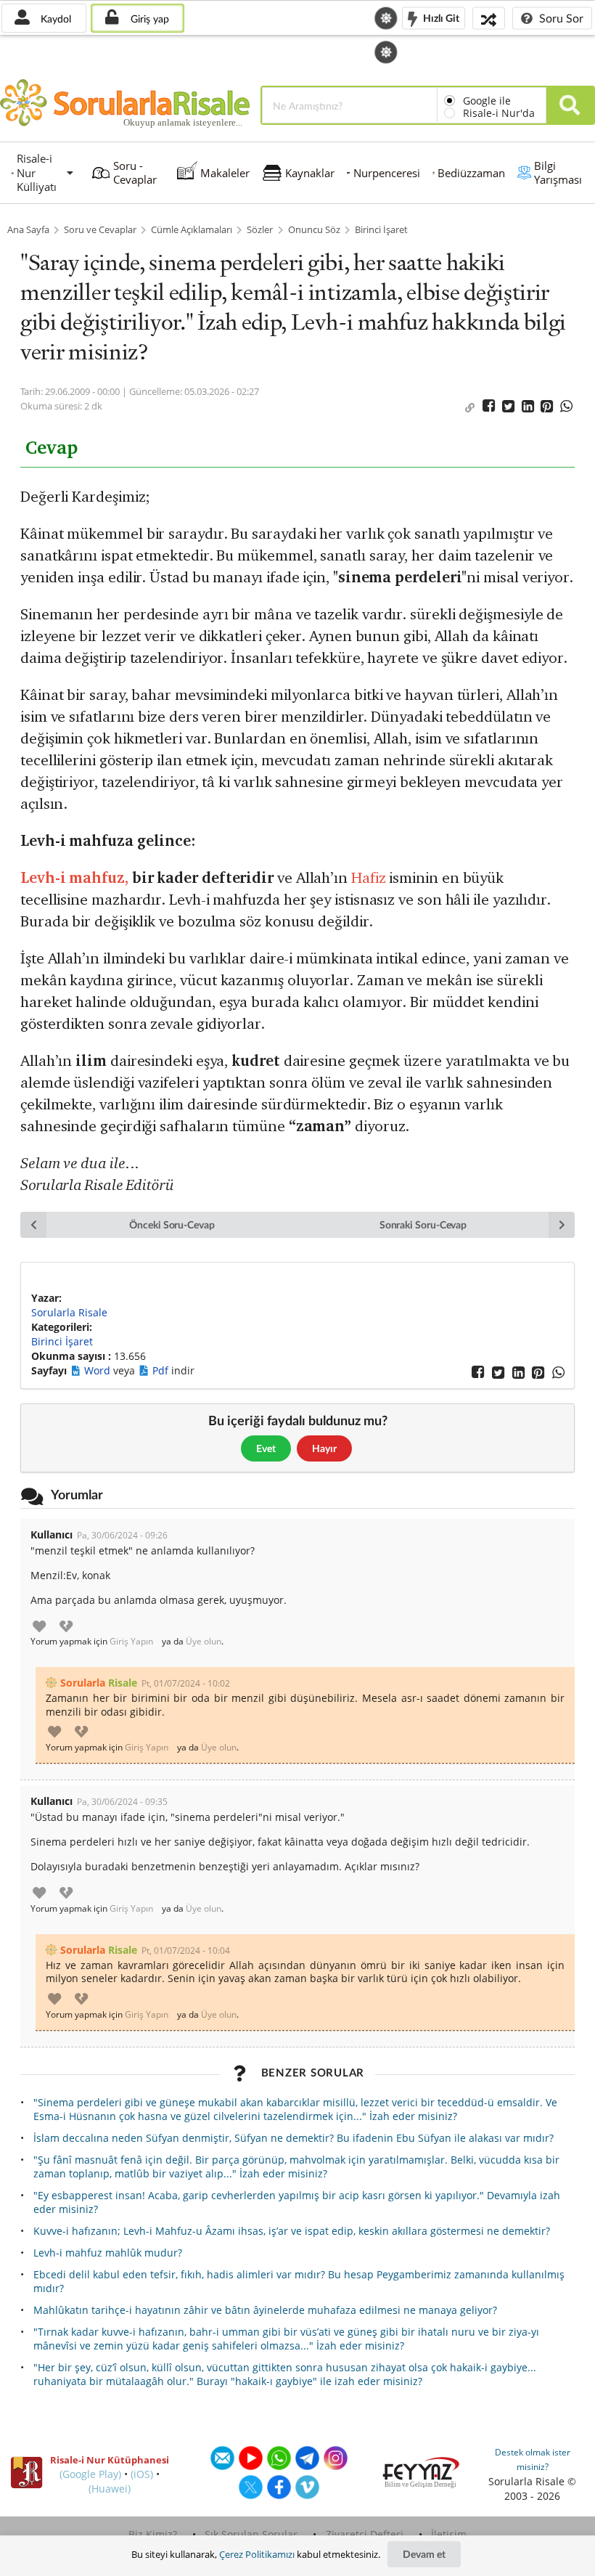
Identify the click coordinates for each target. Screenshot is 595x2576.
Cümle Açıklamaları (192, 230)
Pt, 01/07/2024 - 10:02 (186, 1683)
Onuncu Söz (314, 230)
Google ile (487, 101)
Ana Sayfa (28, 230)
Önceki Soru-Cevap (172, 1224)
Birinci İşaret (381, 230)
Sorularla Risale (69, 1312)
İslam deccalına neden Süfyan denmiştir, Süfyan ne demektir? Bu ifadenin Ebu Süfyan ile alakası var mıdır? (294, 2138)
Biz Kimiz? (153, 2534)
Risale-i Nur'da (499, 113)
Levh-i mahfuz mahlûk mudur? (108, 2253)
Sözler (260, 230)
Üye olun (204, 1642)
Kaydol (54, 19)
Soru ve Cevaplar (100, 230)
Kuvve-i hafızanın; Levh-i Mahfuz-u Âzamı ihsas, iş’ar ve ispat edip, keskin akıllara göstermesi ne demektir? (292, 2231)
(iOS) (142, 2474)
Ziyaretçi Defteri (365, 2534)
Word (99, 1370)
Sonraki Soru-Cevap (423, 1224)
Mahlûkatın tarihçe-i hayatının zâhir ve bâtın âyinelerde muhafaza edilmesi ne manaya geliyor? (265, 2310)
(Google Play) (90, 2474)
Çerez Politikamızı (257, 2554)
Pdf (162, 1370)
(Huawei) (110, 2489)
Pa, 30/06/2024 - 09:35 (122, 1802)
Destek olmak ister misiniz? (533, 2459)
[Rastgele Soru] (489, 18)
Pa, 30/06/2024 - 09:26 (122, 1535)
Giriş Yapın (131, 1642)
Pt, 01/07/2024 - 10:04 (186, 1951)
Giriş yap (148, 19)
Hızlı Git (440, 17)
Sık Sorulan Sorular (251, 2534)
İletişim (449, 2534)
